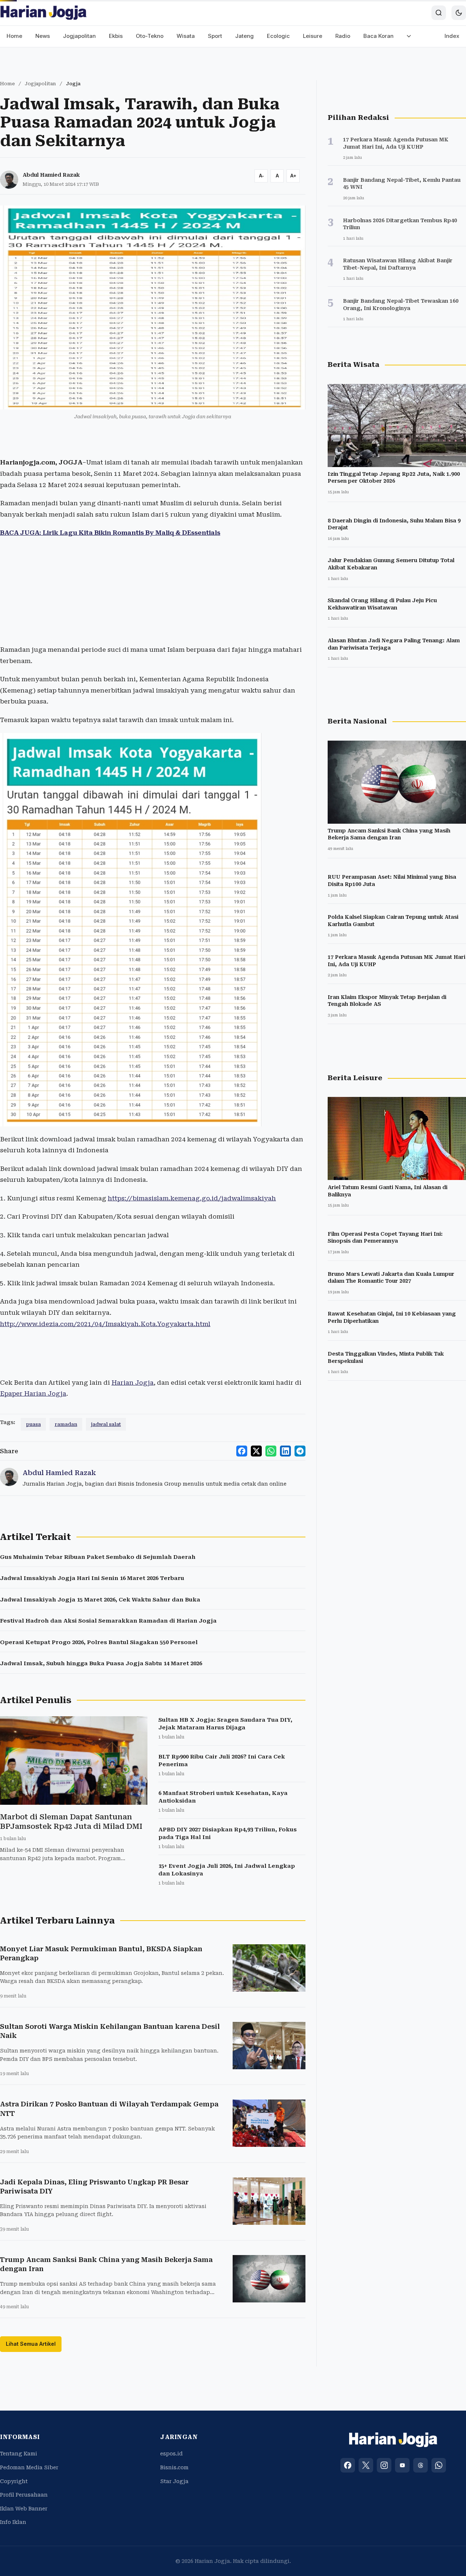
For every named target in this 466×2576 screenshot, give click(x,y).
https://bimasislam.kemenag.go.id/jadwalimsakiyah (192, 1198)
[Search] (439, 13)
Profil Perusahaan (24, 2495)
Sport (215, 36)
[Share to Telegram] (300, 1451)
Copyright (14, 2481)
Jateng (244, 36)
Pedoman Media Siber (29, 2467)
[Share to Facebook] (242, 1451)
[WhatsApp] (439, 2465)
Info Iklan (13, 2522)
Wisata (186, 36)
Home (14, 36)
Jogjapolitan (79, 36)
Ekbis (116, 36)
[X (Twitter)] (366, 2465)
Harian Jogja (133, 1383)
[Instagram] (384, 2465)
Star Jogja (174, 2481)
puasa (33, 1424)
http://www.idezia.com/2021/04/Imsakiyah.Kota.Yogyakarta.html (105, 1324)
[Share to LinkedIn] (285, 1451)
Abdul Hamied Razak (51, 175)
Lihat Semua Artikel (31, 2344)
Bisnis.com (174, 2467)
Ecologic (278, 36)
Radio (343, 36)
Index (452, 36)
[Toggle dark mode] (459, 13)
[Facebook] (348, 2465)
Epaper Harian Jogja (33, 1393)
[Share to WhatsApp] (271, 1451)
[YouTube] (402, 2465)
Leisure (313, 36)
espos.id (171, 2454)
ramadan (66, 1424)
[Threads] (420, 2465)
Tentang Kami (19, 2454)
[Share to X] (256, 1451)
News (43, 36)
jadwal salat (106, 1424)
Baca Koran (378, 36)
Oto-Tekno (150, 36)
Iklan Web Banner (24, 2509)
